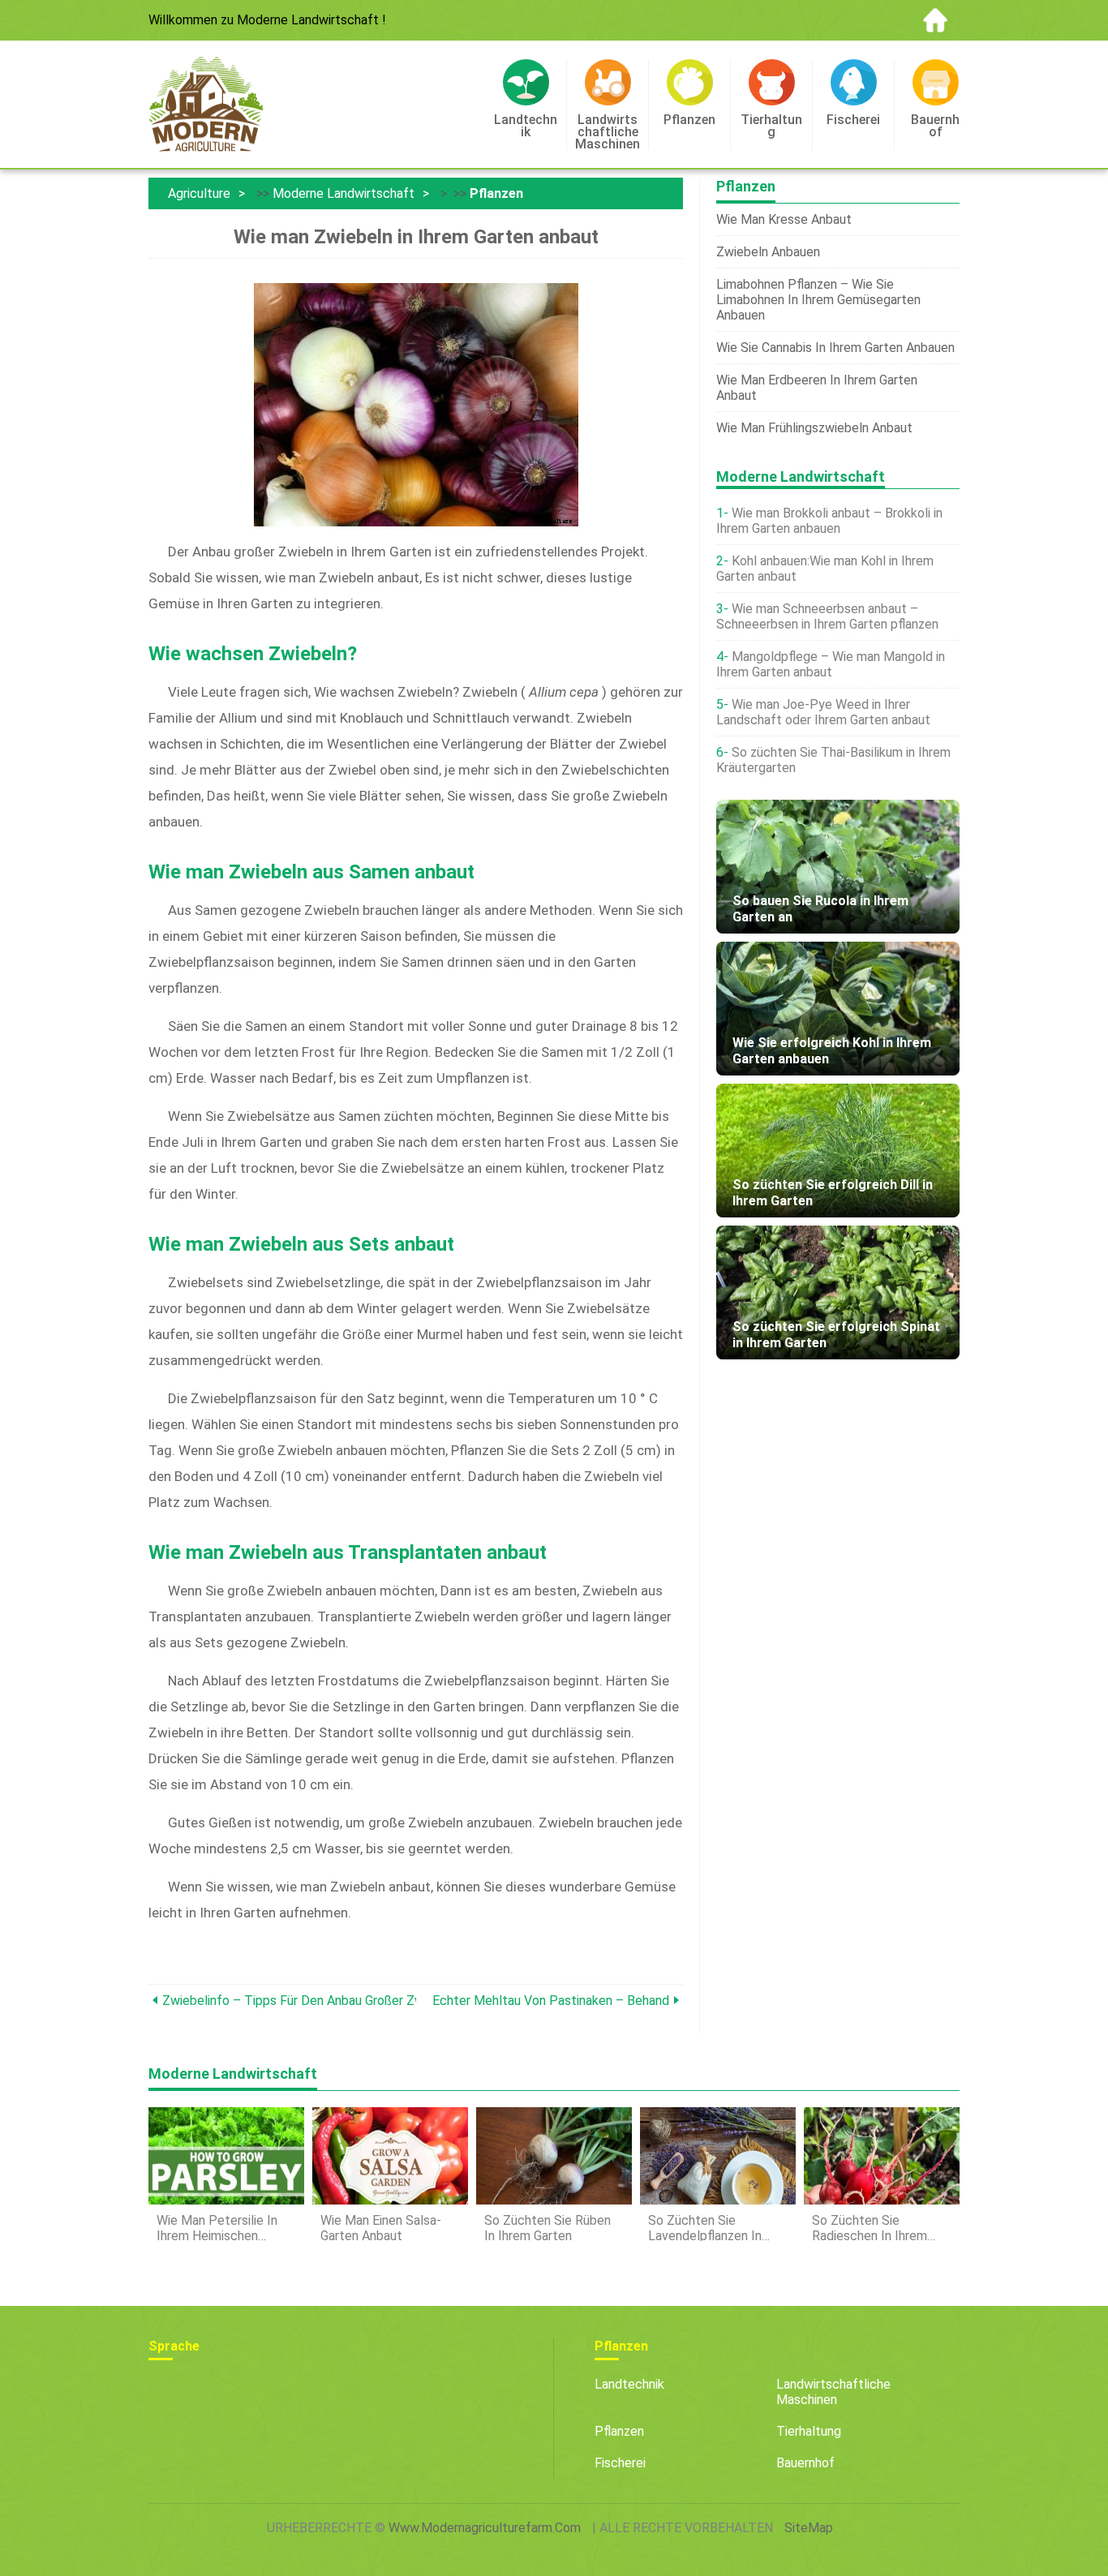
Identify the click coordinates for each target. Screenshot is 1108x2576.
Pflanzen (496, 193)
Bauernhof (805, 2463)
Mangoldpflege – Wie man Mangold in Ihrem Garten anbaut (831, 664)
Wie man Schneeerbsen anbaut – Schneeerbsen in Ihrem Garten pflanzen (827, 616)
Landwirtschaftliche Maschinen (833, 2392)
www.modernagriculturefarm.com (485, 2528)
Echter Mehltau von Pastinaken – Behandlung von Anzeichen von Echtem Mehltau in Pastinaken (551, 2001)
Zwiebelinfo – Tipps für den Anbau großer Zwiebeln (289, 2001)
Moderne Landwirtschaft (344, 193)
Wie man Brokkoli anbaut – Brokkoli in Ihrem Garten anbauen (829, 521)
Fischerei (620, 2463)
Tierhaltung (809, 2431)
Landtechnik (629, 2384)
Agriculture (199, 193)
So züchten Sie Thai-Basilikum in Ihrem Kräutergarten (833, 760)
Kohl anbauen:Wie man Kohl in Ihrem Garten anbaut (825, 569)
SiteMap (809, 2528)
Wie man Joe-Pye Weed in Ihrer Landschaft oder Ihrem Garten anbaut (823, 712)
